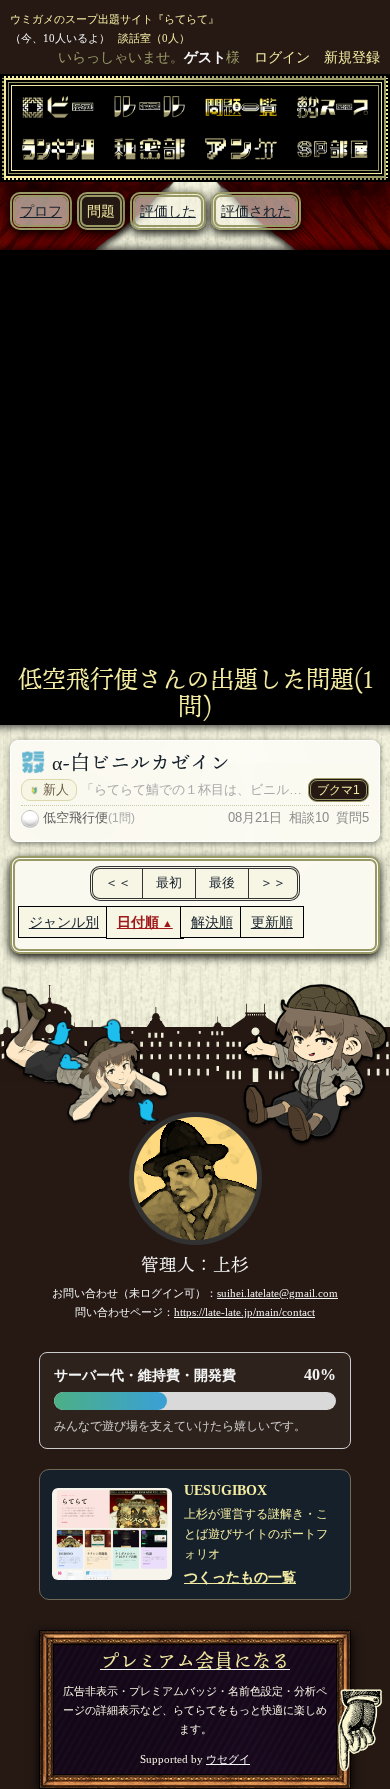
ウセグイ (228, 1759)
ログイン (282, 57)
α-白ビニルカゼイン (141, 762)
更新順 (272, 922)
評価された (256, 211)
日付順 (138, 922)
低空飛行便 (75, 817)
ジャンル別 (64, 922)
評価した (168, 211)
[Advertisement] (195, 460)
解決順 (212, 922)
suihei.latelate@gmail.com (277, 1293)
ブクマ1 (338, 790)
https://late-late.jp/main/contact (244, 1312)
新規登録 (352, 57)
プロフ (41, 211)
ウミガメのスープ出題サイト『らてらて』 (114, 19)
